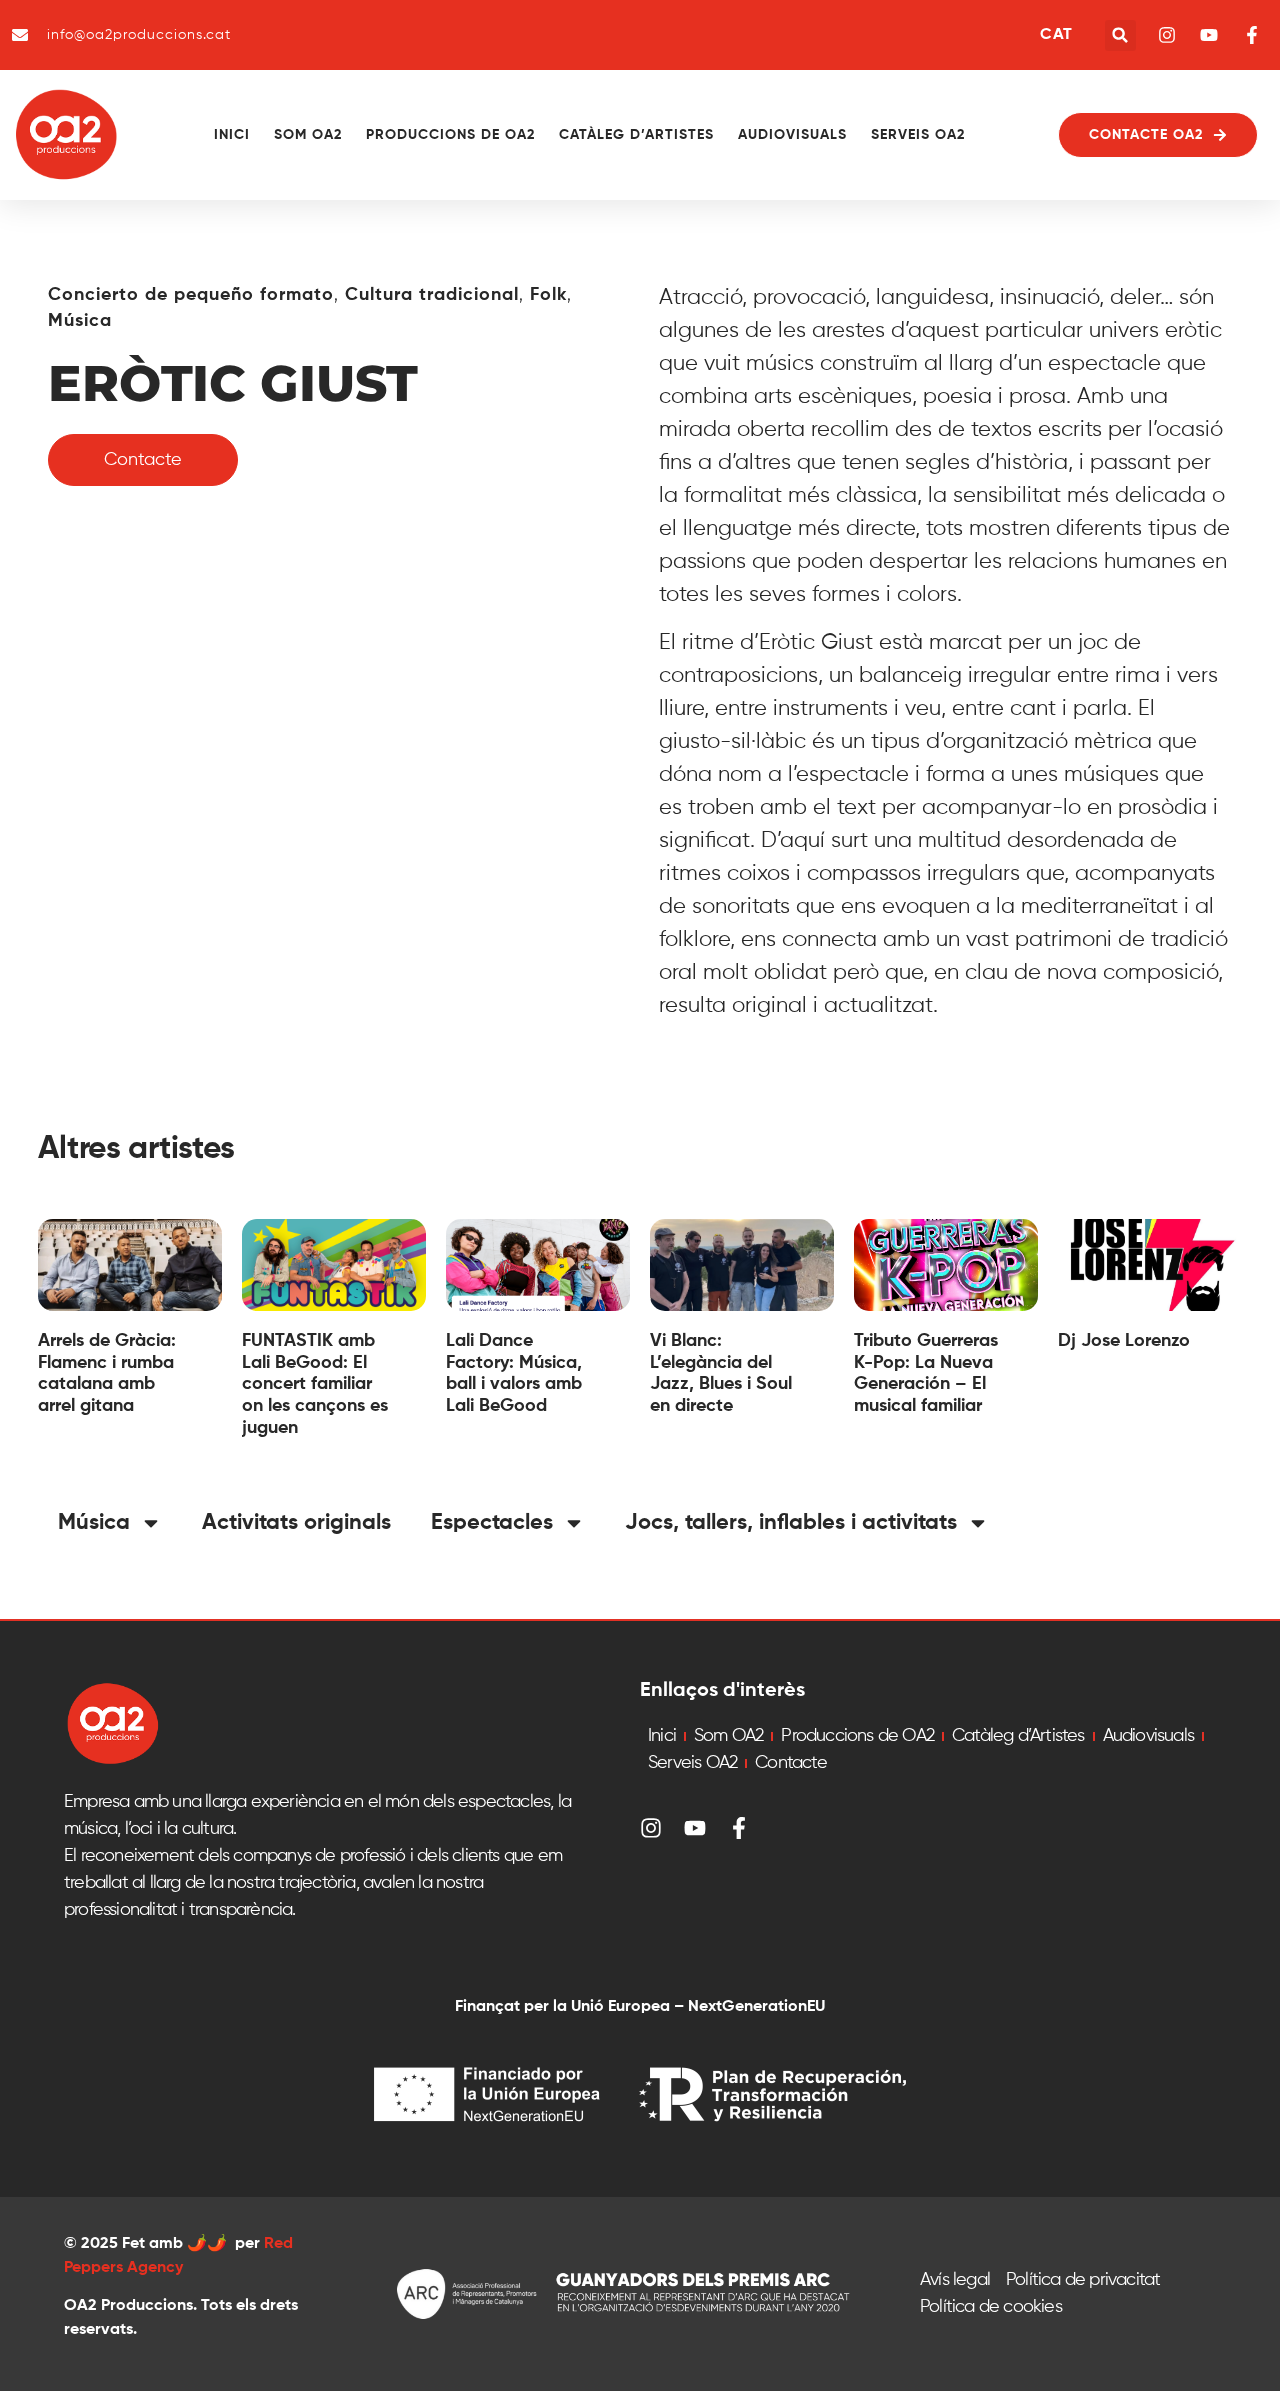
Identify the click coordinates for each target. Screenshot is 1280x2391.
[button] (1120, 35)
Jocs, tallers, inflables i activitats (791, 1523)
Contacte (791, 1763)
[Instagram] (651, 1828)
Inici (232, 135)
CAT (1056, 35)
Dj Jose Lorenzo (1124, 1341)
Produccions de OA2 (450, 135)
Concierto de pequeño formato (191, 295)
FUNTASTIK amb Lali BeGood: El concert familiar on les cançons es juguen (315, 1384)
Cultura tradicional (432, 295)
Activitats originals (296, 1523)
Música (80, 321)
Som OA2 (308, 135)
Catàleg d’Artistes (636, 135)
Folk (548, 295)
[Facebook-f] (739, 1828)
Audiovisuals (792, 135)
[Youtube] (695, 1828)
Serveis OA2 (918, 135)
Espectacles (492, 1523)
